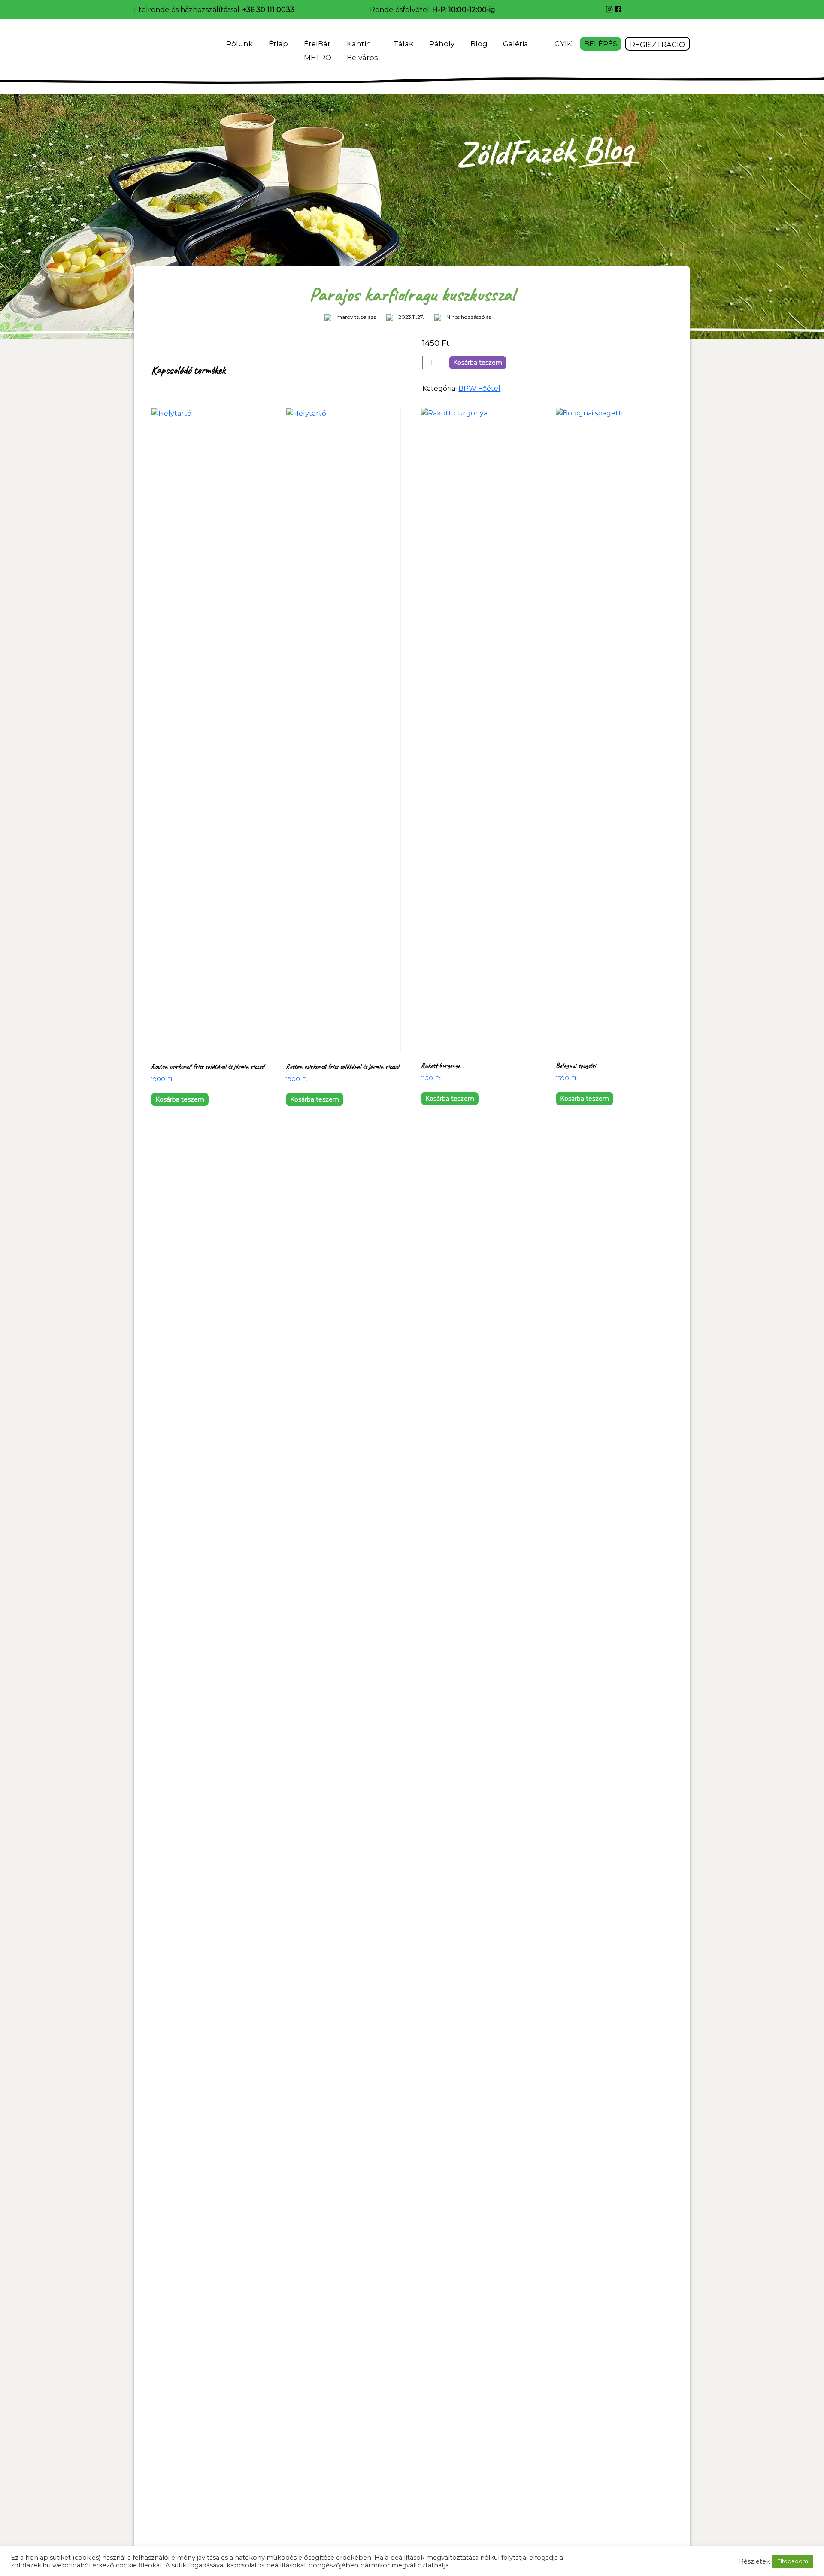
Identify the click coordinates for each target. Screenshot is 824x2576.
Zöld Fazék (158, 47)
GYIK (563, 44)
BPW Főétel (479, 389)
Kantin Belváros (362, 51)
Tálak (403, 44)
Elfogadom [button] (793, 2561)
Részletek (754, 2561)
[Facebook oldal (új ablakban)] (618, 9)
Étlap (278, 44)
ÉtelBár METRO (318, 51)
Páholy (442, 44)
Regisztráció (657, 45)
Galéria (517, 44)
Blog (479, 44)
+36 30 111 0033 (268, 10)
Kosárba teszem (478, 363)
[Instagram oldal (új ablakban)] (610, 9)
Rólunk (239, 44)
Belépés (601, 44)
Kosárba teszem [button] (180, 1099)
